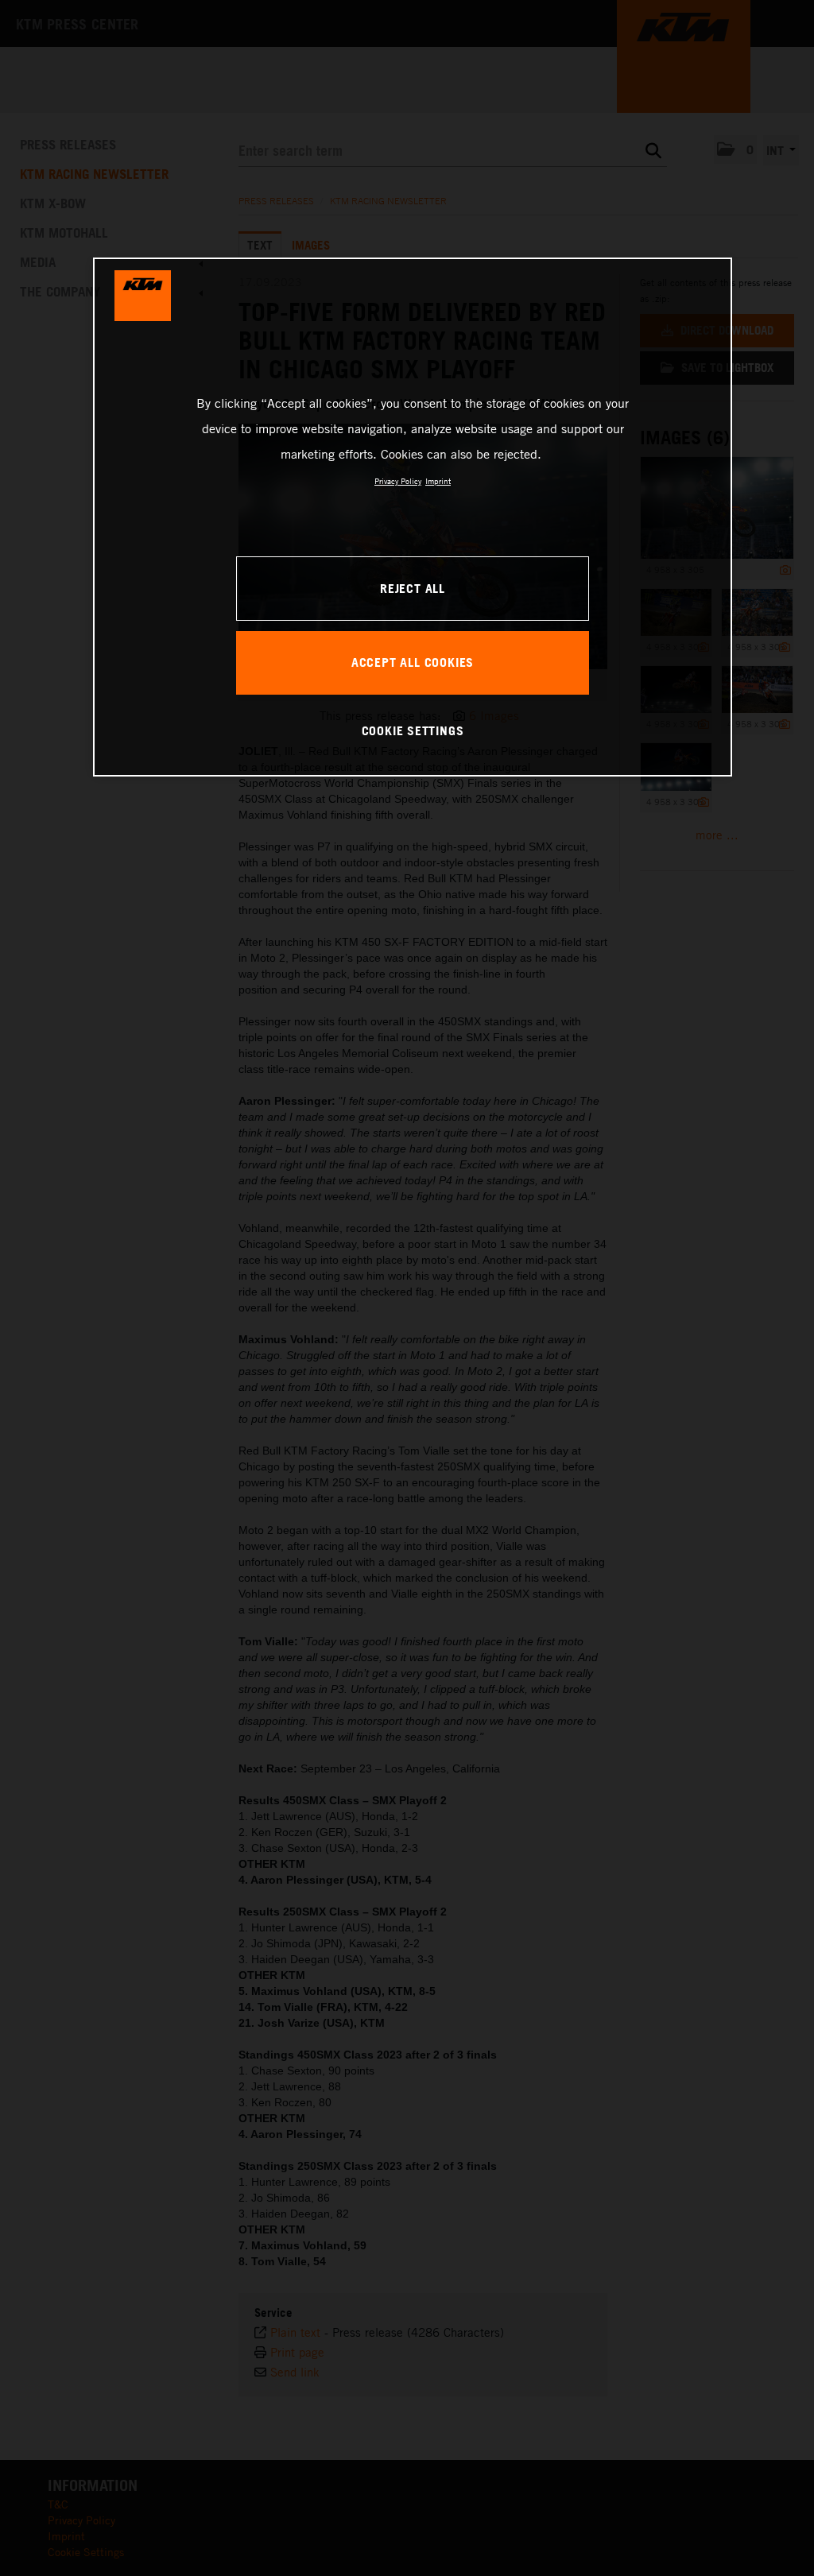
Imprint (438, 481)
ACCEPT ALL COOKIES (413, 662)
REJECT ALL (413, 588)
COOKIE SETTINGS (413, 730)
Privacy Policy (398, 481)
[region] (413, 517)
